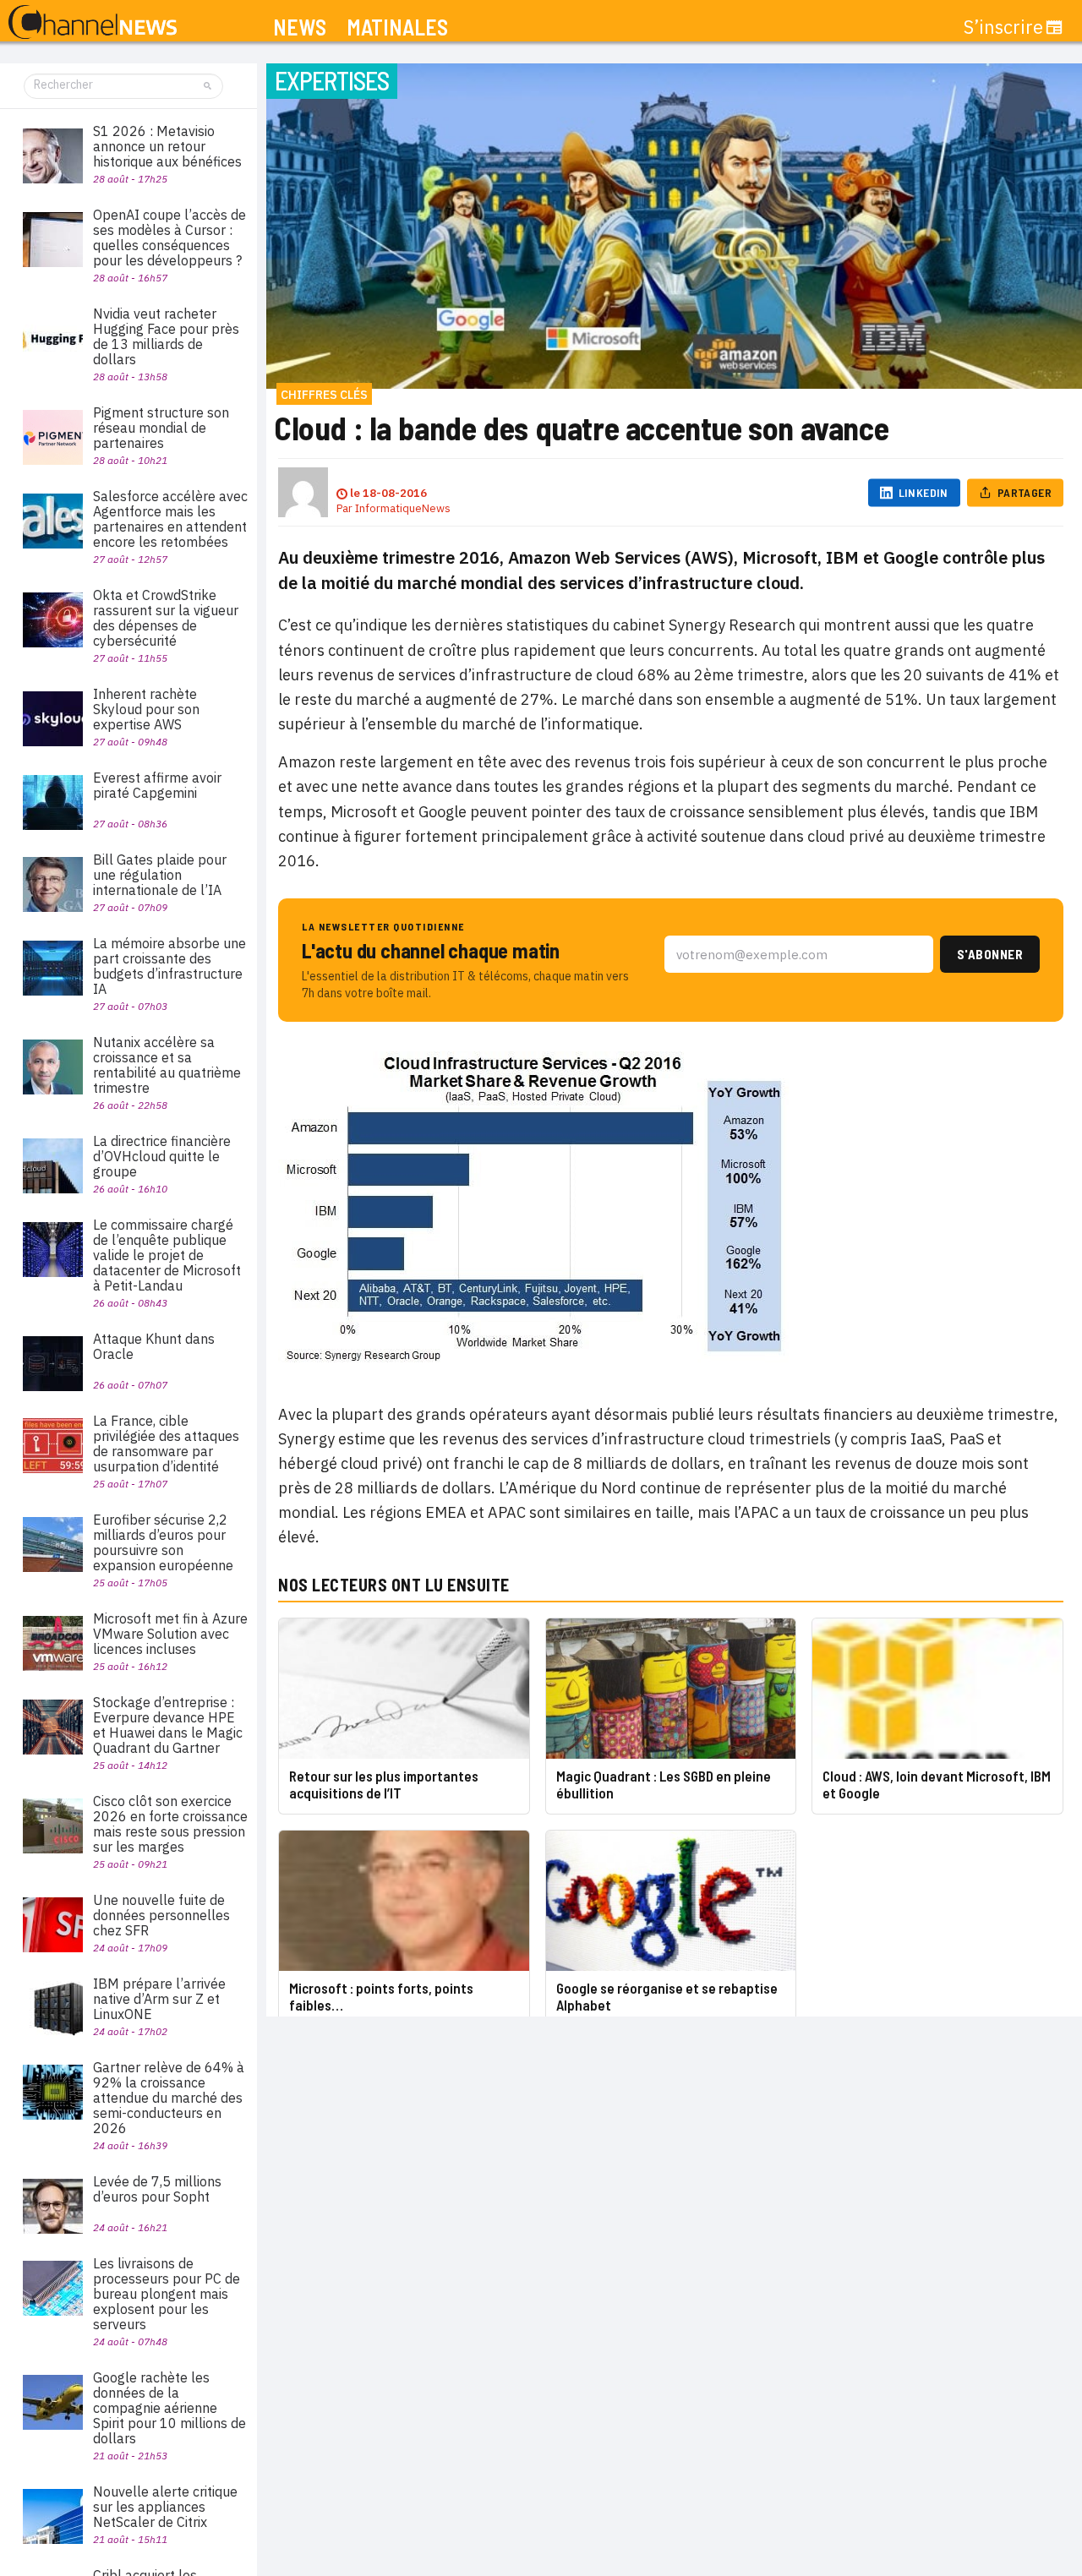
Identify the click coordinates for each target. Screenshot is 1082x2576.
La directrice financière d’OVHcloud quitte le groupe (162, 1156)
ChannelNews (93, 23)
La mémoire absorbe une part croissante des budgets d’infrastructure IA (169, 966)
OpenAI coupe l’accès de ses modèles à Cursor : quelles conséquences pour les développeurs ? (169, 237)
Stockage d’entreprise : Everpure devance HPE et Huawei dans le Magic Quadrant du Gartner (168, 1725)
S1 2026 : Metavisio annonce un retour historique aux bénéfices (167, 146)
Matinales (397, 27)
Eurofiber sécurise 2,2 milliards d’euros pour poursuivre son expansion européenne (163, 1542)
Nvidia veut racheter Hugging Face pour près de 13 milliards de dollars (166, 336)
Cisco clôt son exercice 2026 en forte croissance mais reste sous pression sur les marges (170, 1824)
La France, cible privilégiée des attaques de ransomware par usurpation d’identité (166, 1444)
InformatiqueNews (403, 508)
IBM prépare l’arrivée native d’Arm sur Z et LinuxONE (159, 1999)
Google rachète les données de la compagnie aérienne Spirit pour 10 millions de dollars (169, 2408)
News (300, 27)
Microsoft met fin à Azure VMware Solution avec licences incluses (170, 1634)
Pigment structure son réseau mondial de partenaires (161, 428)
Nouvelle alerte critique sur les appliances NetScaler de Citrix (165, 2507)
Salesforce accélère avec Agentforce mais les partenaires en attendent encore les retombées (170, 519)
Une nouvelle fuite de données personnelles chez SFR (161, 1915)
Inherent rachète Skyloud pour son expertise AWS (146, 709)
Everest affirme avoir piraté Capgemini (157, 785)
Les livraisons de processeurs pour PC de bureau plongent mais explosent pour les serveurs (167, 2294)
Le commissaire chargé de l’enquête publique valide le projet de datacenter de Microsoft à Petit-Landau (167, 1255)
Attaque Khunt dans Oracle (154, 1346)
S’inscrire (1003, 27)
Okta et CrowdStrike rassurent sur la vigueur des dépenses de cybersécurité (166, 618)
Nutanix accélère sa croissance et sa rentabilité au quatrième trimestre (167, 1065)
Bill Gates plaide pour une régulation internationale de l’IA (160, 875)
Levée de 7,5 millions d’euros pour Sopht (157, 2189)
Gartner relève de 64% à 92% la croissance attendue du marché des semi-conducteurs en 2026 (169, 2098)
